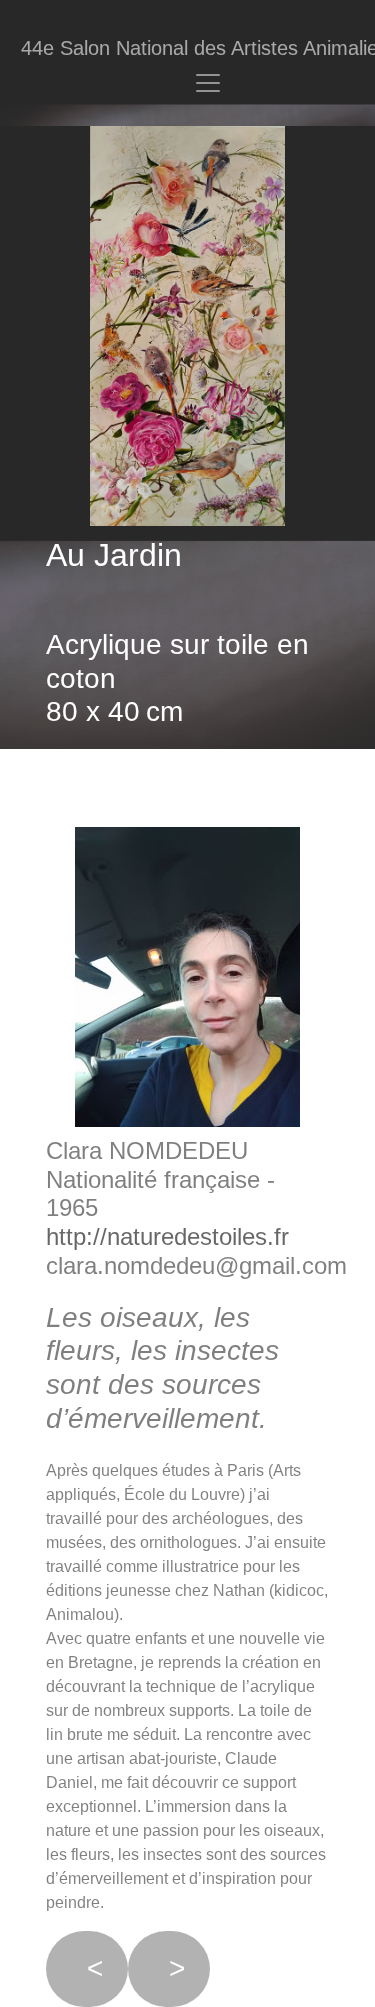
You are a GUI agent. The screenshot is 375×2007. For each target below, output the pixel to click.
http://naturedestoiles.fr (167, 1236)
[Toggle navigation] (208, 83)
